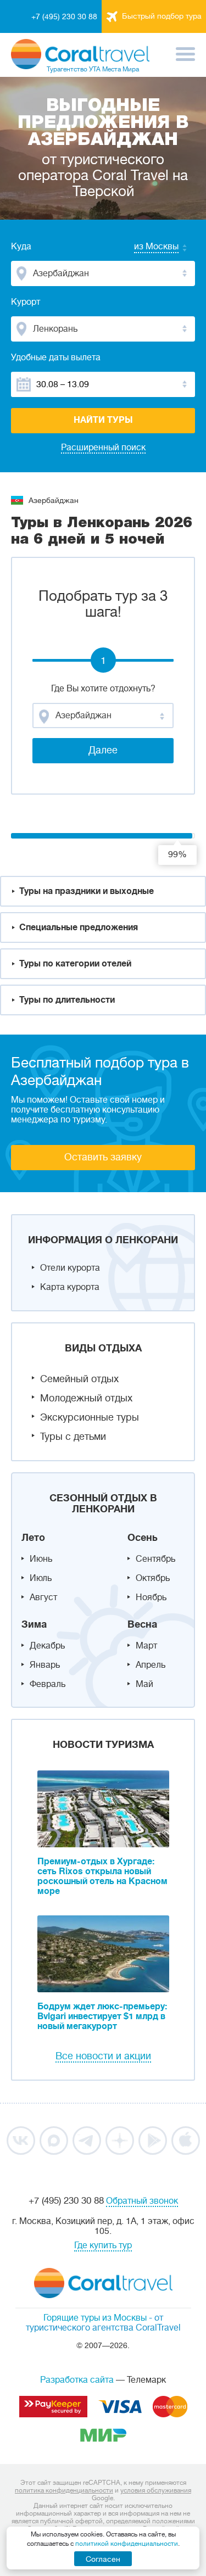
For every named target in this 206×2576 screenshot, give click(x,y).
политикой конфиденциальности (127, 2544)
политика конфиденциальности (64, 2490)
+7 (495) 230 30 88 (64, 16)
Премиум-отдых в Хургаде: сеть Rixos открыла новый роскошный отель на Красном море (102, 1876)
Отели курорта (70, 1268)
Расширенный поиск (103, 448)
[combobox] (146, 248)
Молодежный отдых (86, 1398)
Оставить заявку (103, 1157)
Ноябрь (151, 1597)
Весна (142, 1624)
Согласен (103, 2559)
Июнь (41, 1559)
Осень (143, 1538)
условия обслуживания (156, 2490)
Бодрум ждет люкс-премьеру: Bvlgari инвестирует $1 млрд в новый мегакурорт (102, 2016)
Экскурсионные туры (90, 1417)
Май (144, 1684)
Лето (33, 1538)
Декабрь (47, 1646)
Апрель (151, 1665)
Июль (41, 1578)
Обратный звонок (142, 2201)
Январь (45, 1665)
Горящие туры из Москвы (95, 2318)
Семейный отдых (79, 1379)
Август (43, 1597)
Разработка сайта (77, 2380)
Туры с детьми (73, 1437)
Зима (34, 1624)
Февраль (48, 1684)
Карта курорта (70, 1287)
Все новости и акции (103, 2056)
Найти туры (103, 420)
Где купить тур (103, 2245)
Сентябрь (155, 1559)
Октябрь (153, 1578)
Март (146, 1646)
